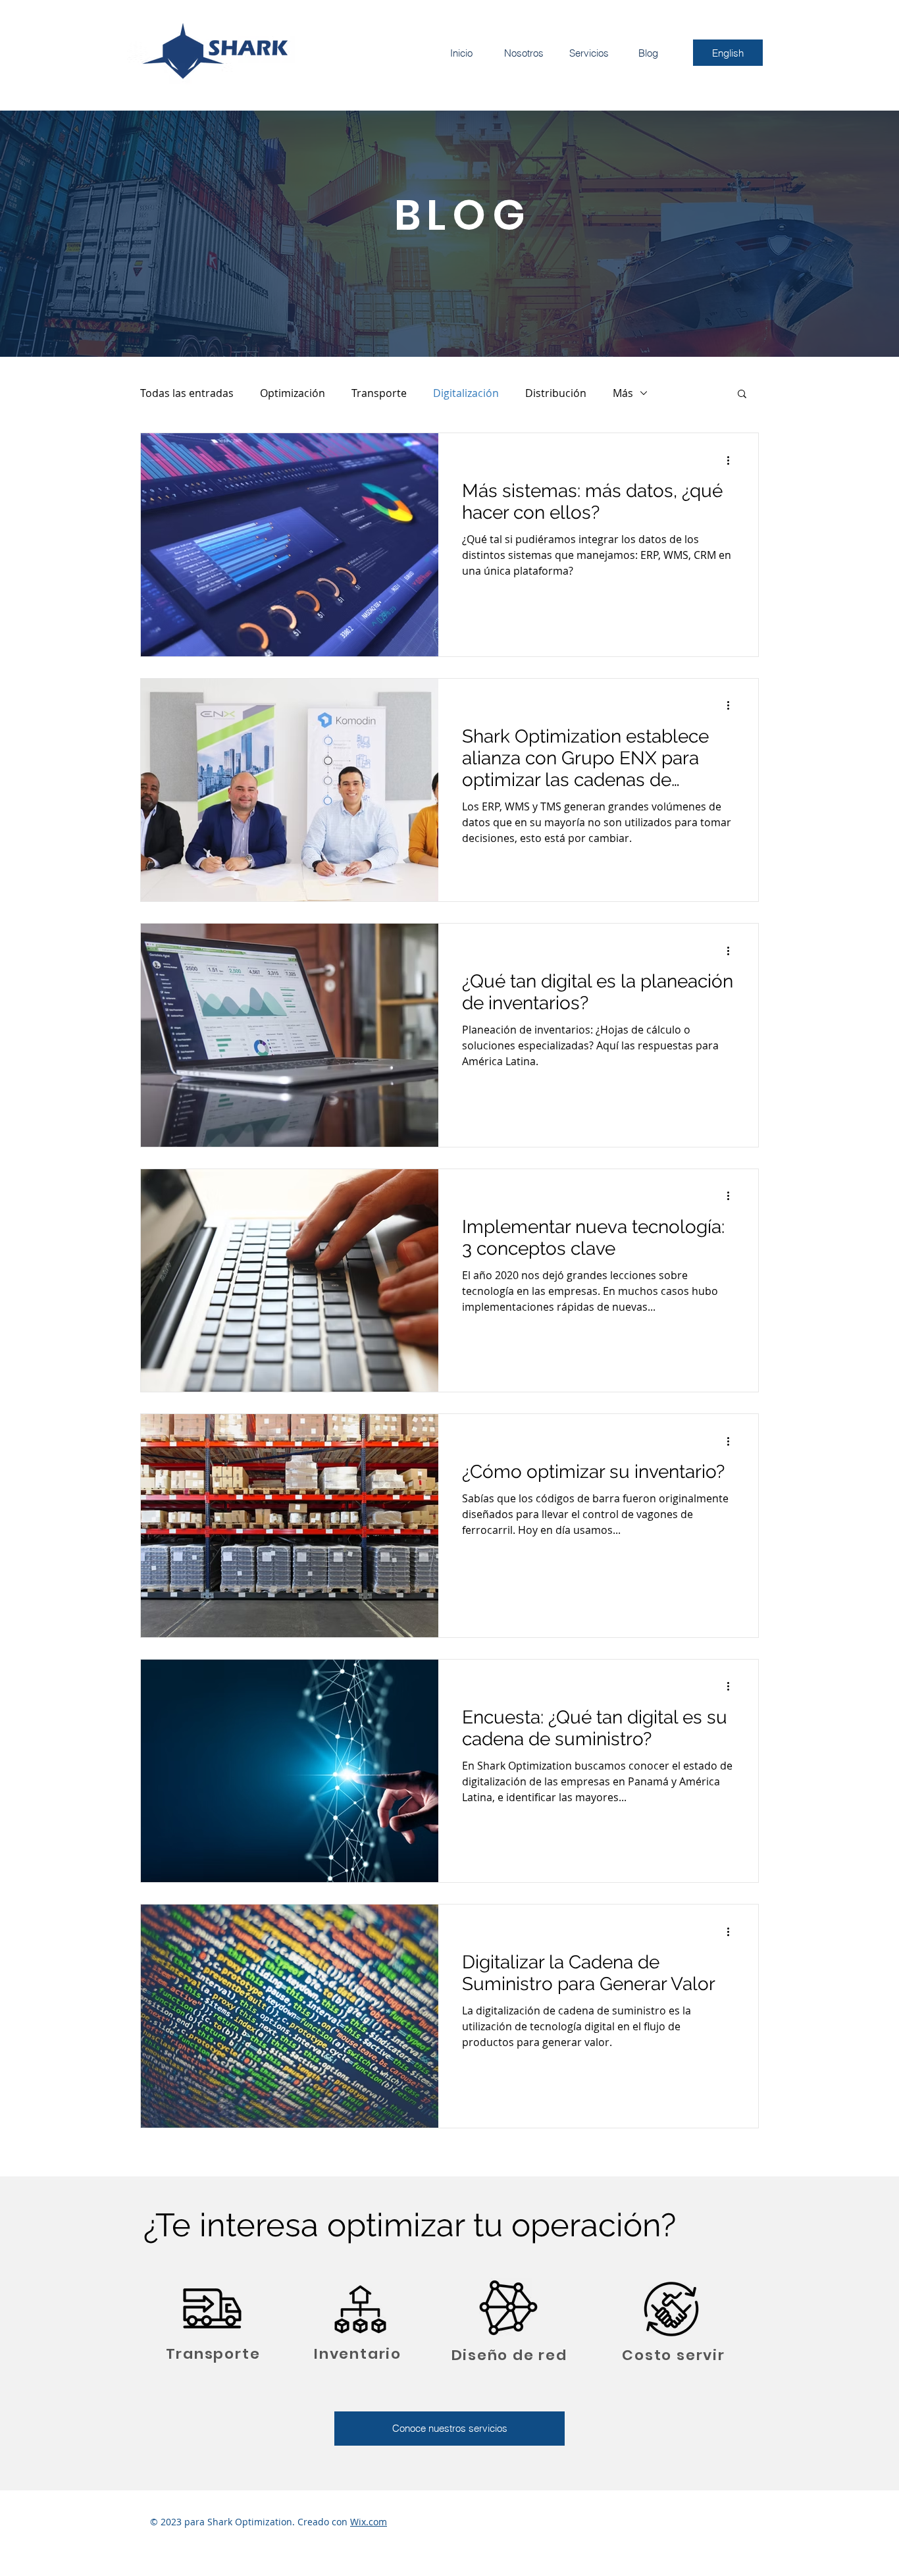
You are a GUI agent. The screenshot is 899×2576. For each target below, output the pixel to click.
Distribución (556, 393)
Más (623, 393)
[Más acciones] (732, 460)
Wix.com (369, 2522)
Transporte (379, 393)
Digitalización (466, 393)
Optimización (293, 393)
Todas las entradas (187, 393)
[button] (742, 395)
